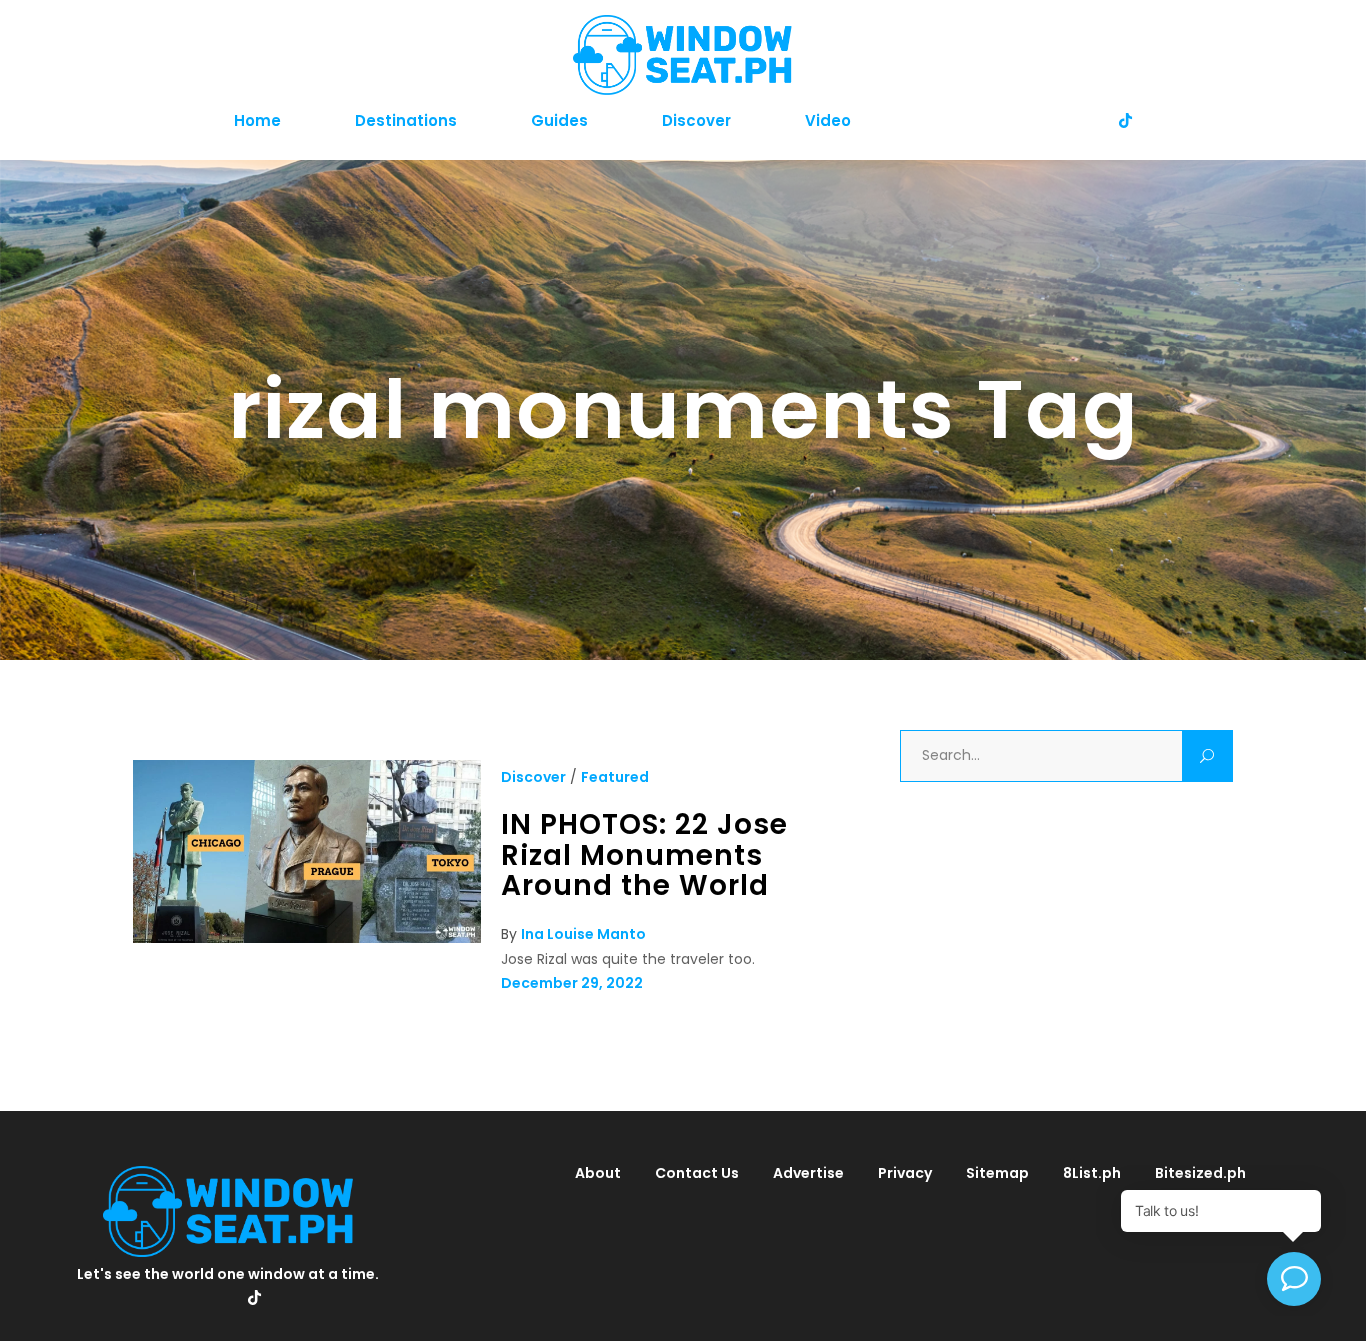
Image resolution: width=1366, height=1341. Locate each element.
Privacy (905, 1173)
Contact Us (697, 1173)
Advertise (808, 1173)
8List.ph (1092, 1173)
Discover (533, 777)
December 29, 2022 (572, 983)
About (598, 1173)
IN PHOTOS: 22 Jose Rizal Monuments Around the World (644, 855)
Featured (615, 777)
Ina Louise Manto (583, 934)
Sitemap (997, 1173)
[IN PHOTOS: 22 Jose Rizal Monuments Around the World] (307, 938)
